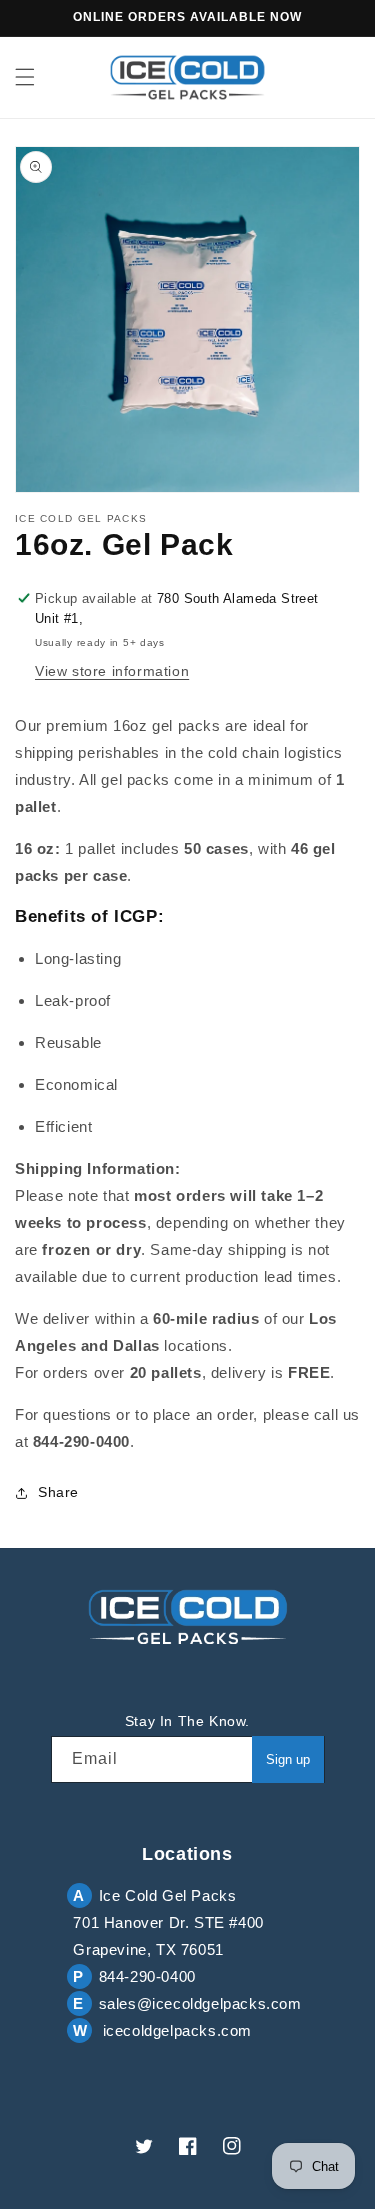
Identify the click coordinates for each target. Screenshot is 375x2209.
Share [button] (58, 1492)
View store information (112, 671)
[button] (25, 77)
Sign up (288, 1759)
